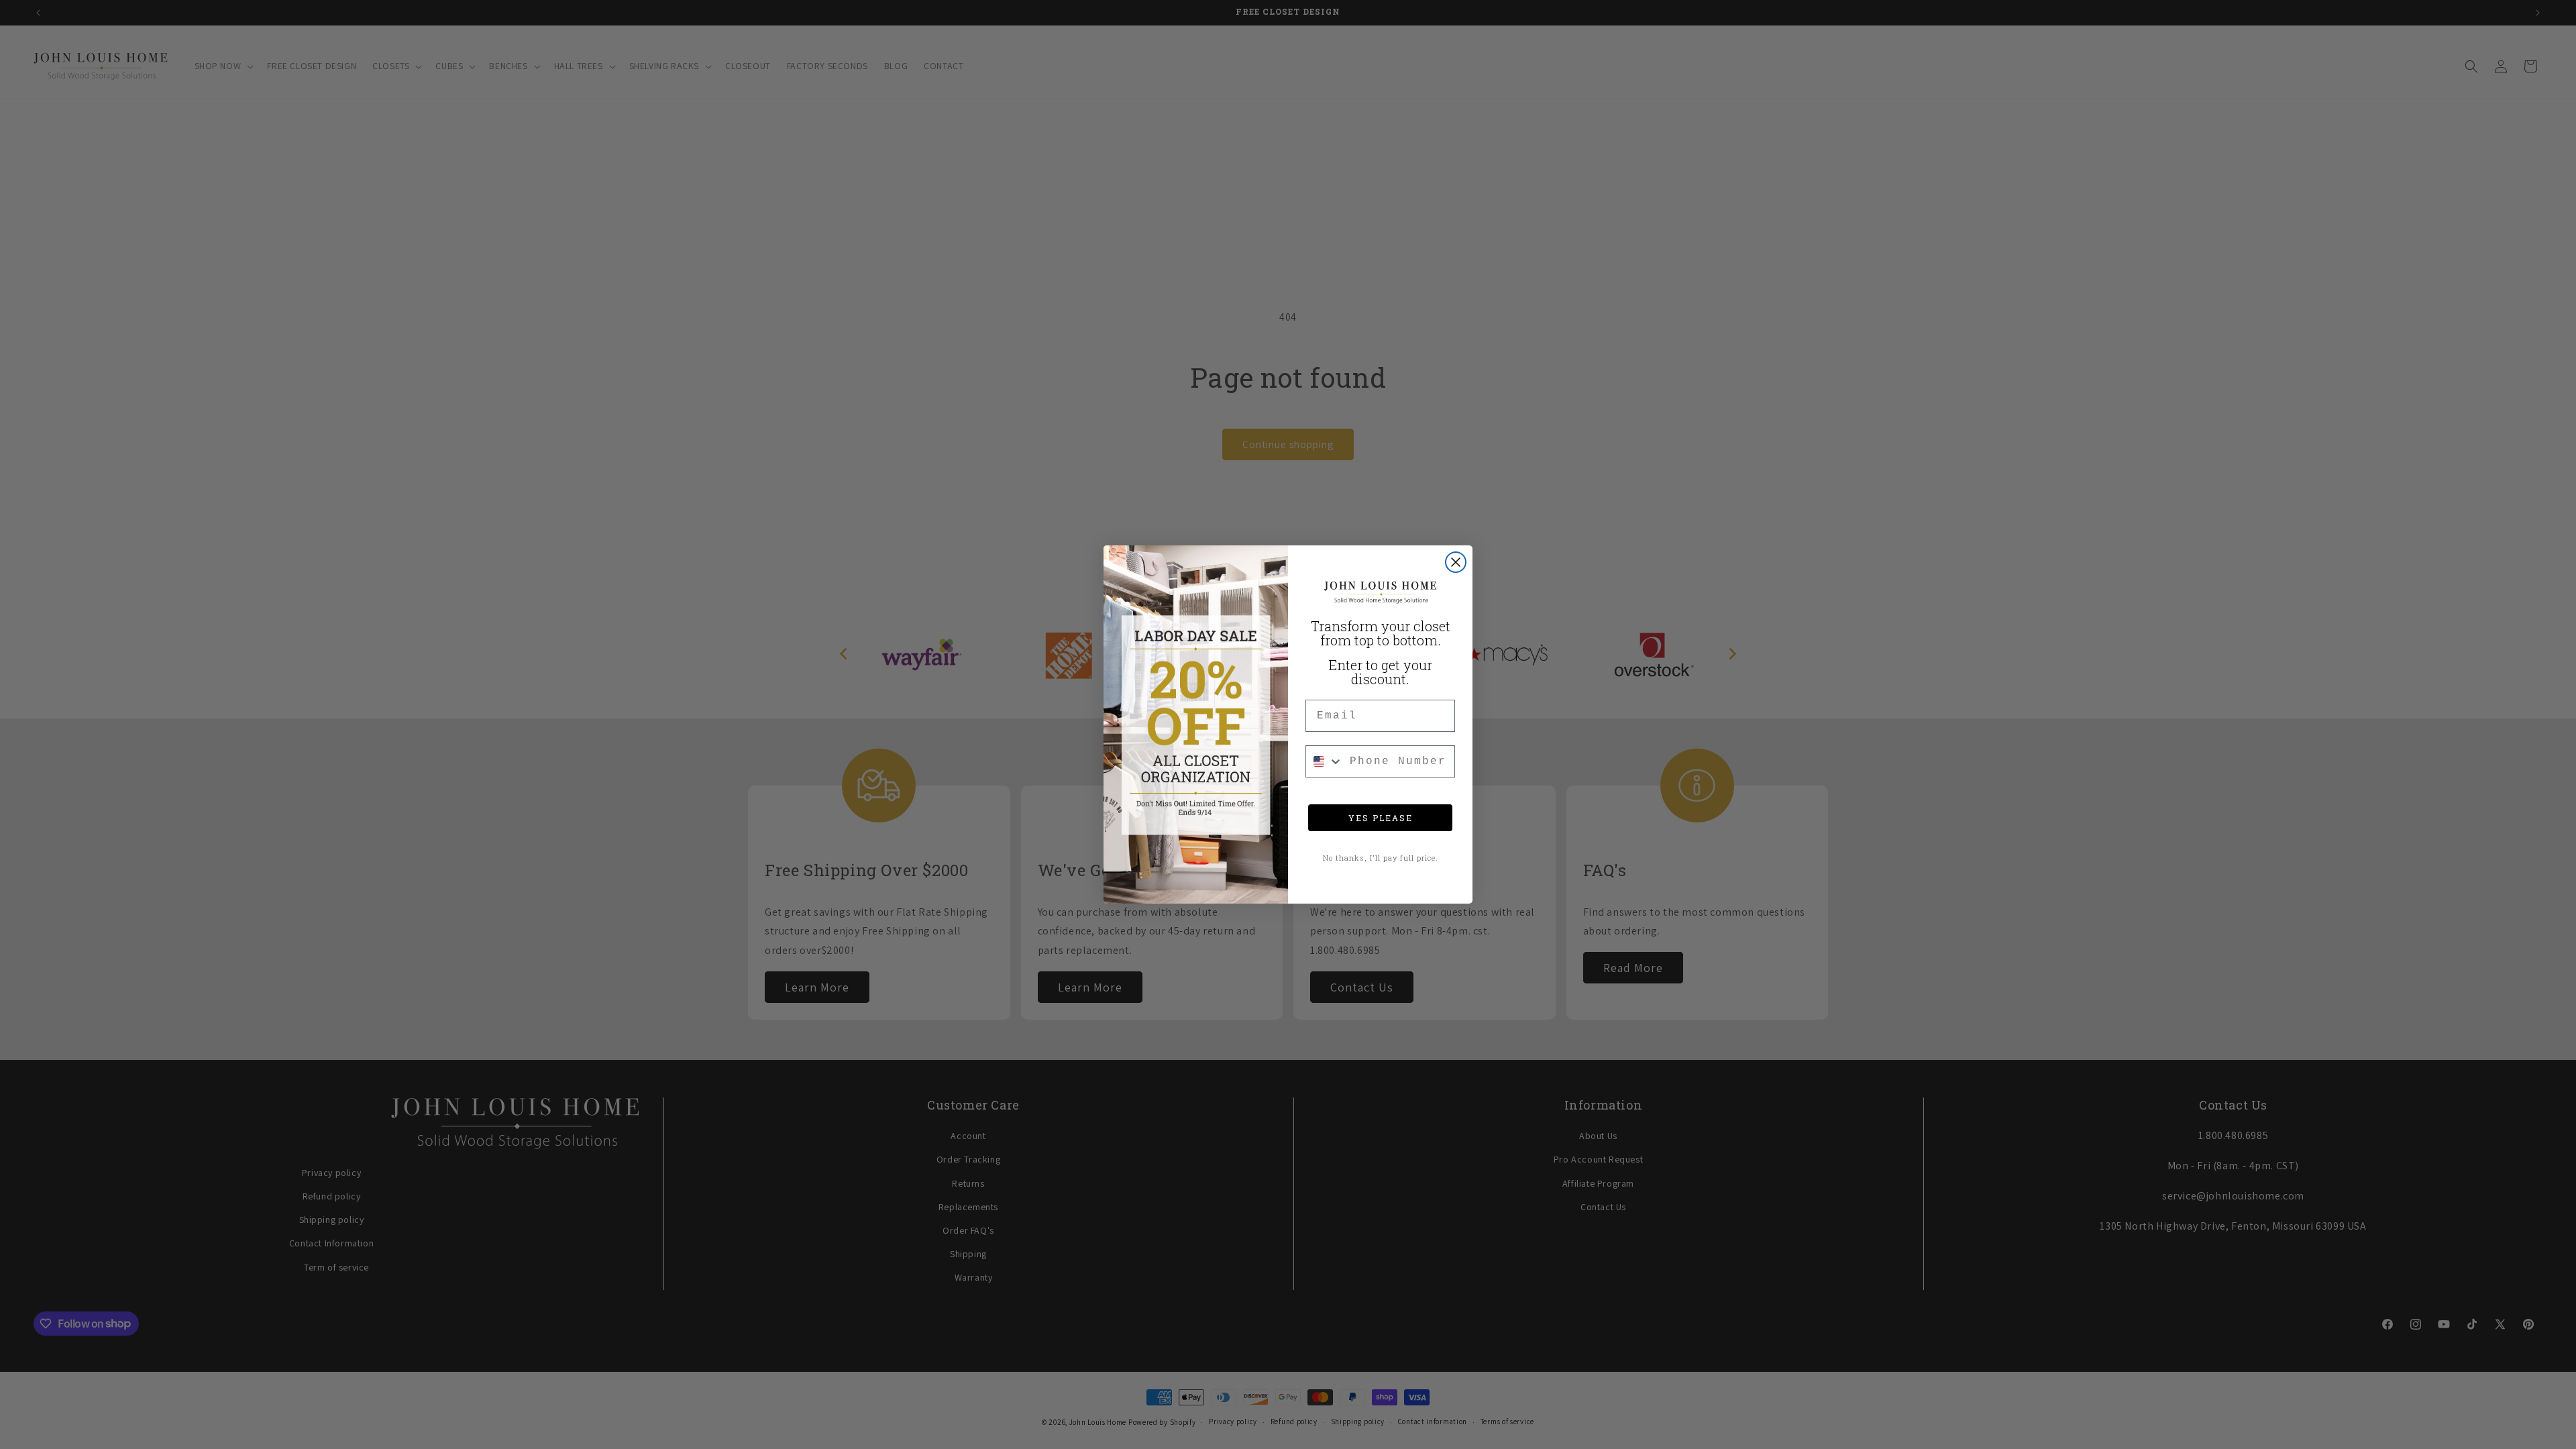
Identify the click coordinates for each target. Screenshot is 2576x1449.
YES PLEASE (1381, 818)
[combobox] (1325, 761)
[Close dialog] (1456, 562)
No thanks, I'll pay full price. (1381, 858)
